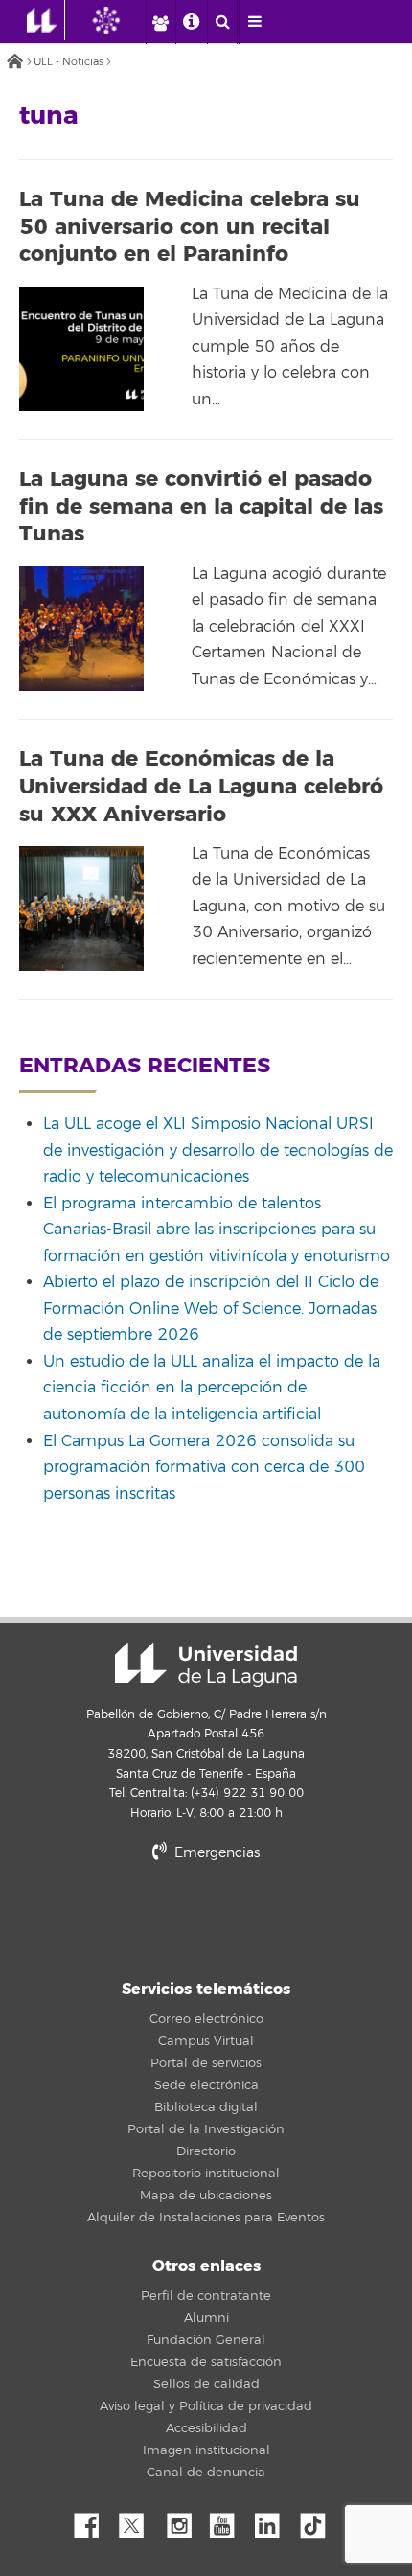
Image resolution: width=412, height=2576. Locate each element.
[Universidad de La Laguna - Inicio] (46, 20)
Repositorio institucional (206, 2173)
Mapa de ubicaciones (206, 2196)
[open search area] (222, 22)
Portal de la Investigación (206, 2129)
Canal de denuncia (206, 2472)
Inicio (14, 63)
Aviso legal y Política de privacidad (206, 2406)
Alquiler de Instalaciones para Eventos (206, 2218)
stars (206, 1918)
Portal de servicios (206, 2063)
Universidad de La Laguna (206, 1665)
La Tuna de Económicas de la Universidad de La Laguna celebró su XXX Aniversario (201, 786)
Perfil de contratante (206, 2296)
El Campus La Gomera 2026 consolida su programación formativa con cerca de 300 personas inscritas (204, 1468)
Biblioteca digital (206, 2107)
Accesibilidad (206, 2428)
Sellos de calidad (206, 2384)
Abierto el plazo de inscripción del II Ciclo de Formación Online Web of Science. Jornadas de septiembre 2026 (211, 1309)
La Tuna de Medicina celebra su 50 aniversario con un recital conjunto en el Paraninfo (190, 227)
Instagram (184, 2520)
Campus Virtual (206, 2041)
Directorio (206, 2151)
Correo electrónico (206, 2019)
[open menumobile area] (254, 22)
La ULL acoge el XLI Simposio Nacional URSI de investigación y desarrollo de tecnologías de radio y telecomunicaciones (218, 1150)
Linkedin (274, 2520)
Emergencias (215, 1853)
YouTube (229, 2520)
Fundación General (206, 2340)
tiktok (319, 2520)
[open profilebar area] (160, 22)
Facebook (94, 2520)
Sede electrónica (206, 2085)
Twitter (139, 2520)
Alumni (206, 2318)
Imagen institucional (206, 2450)
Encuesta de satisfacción (206, 2362)
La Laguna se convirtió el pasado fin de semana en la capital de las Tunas (201, 506)
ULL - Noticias (69, 62)
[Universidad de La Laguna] (121, 20)
